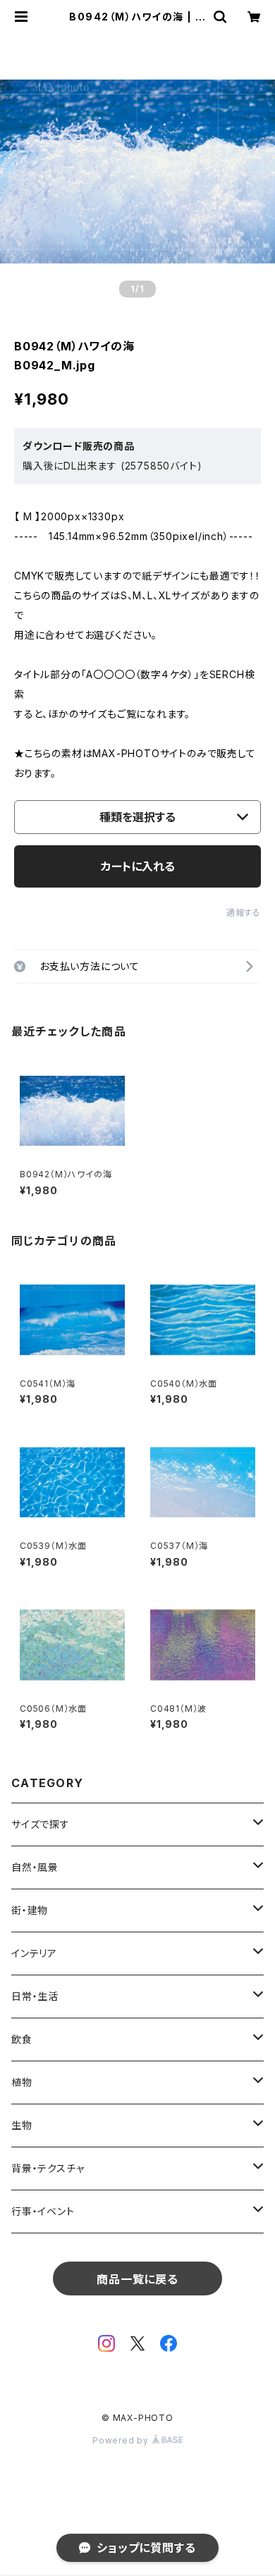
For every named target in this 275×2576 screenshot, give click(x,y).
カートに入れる (138, 866)
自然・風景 (35, 1867)
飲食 (22, 2039)
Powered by (122, 2440)
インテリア (34, 1953)
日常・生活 (35, 1996)
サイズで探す (41, 1824)
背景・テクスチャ (48, 2168)
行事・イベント (43, 2211)
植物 (22, 2082)
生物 (22, 2125)
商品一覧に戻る (137, 2279)
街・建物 (30, 1910)
